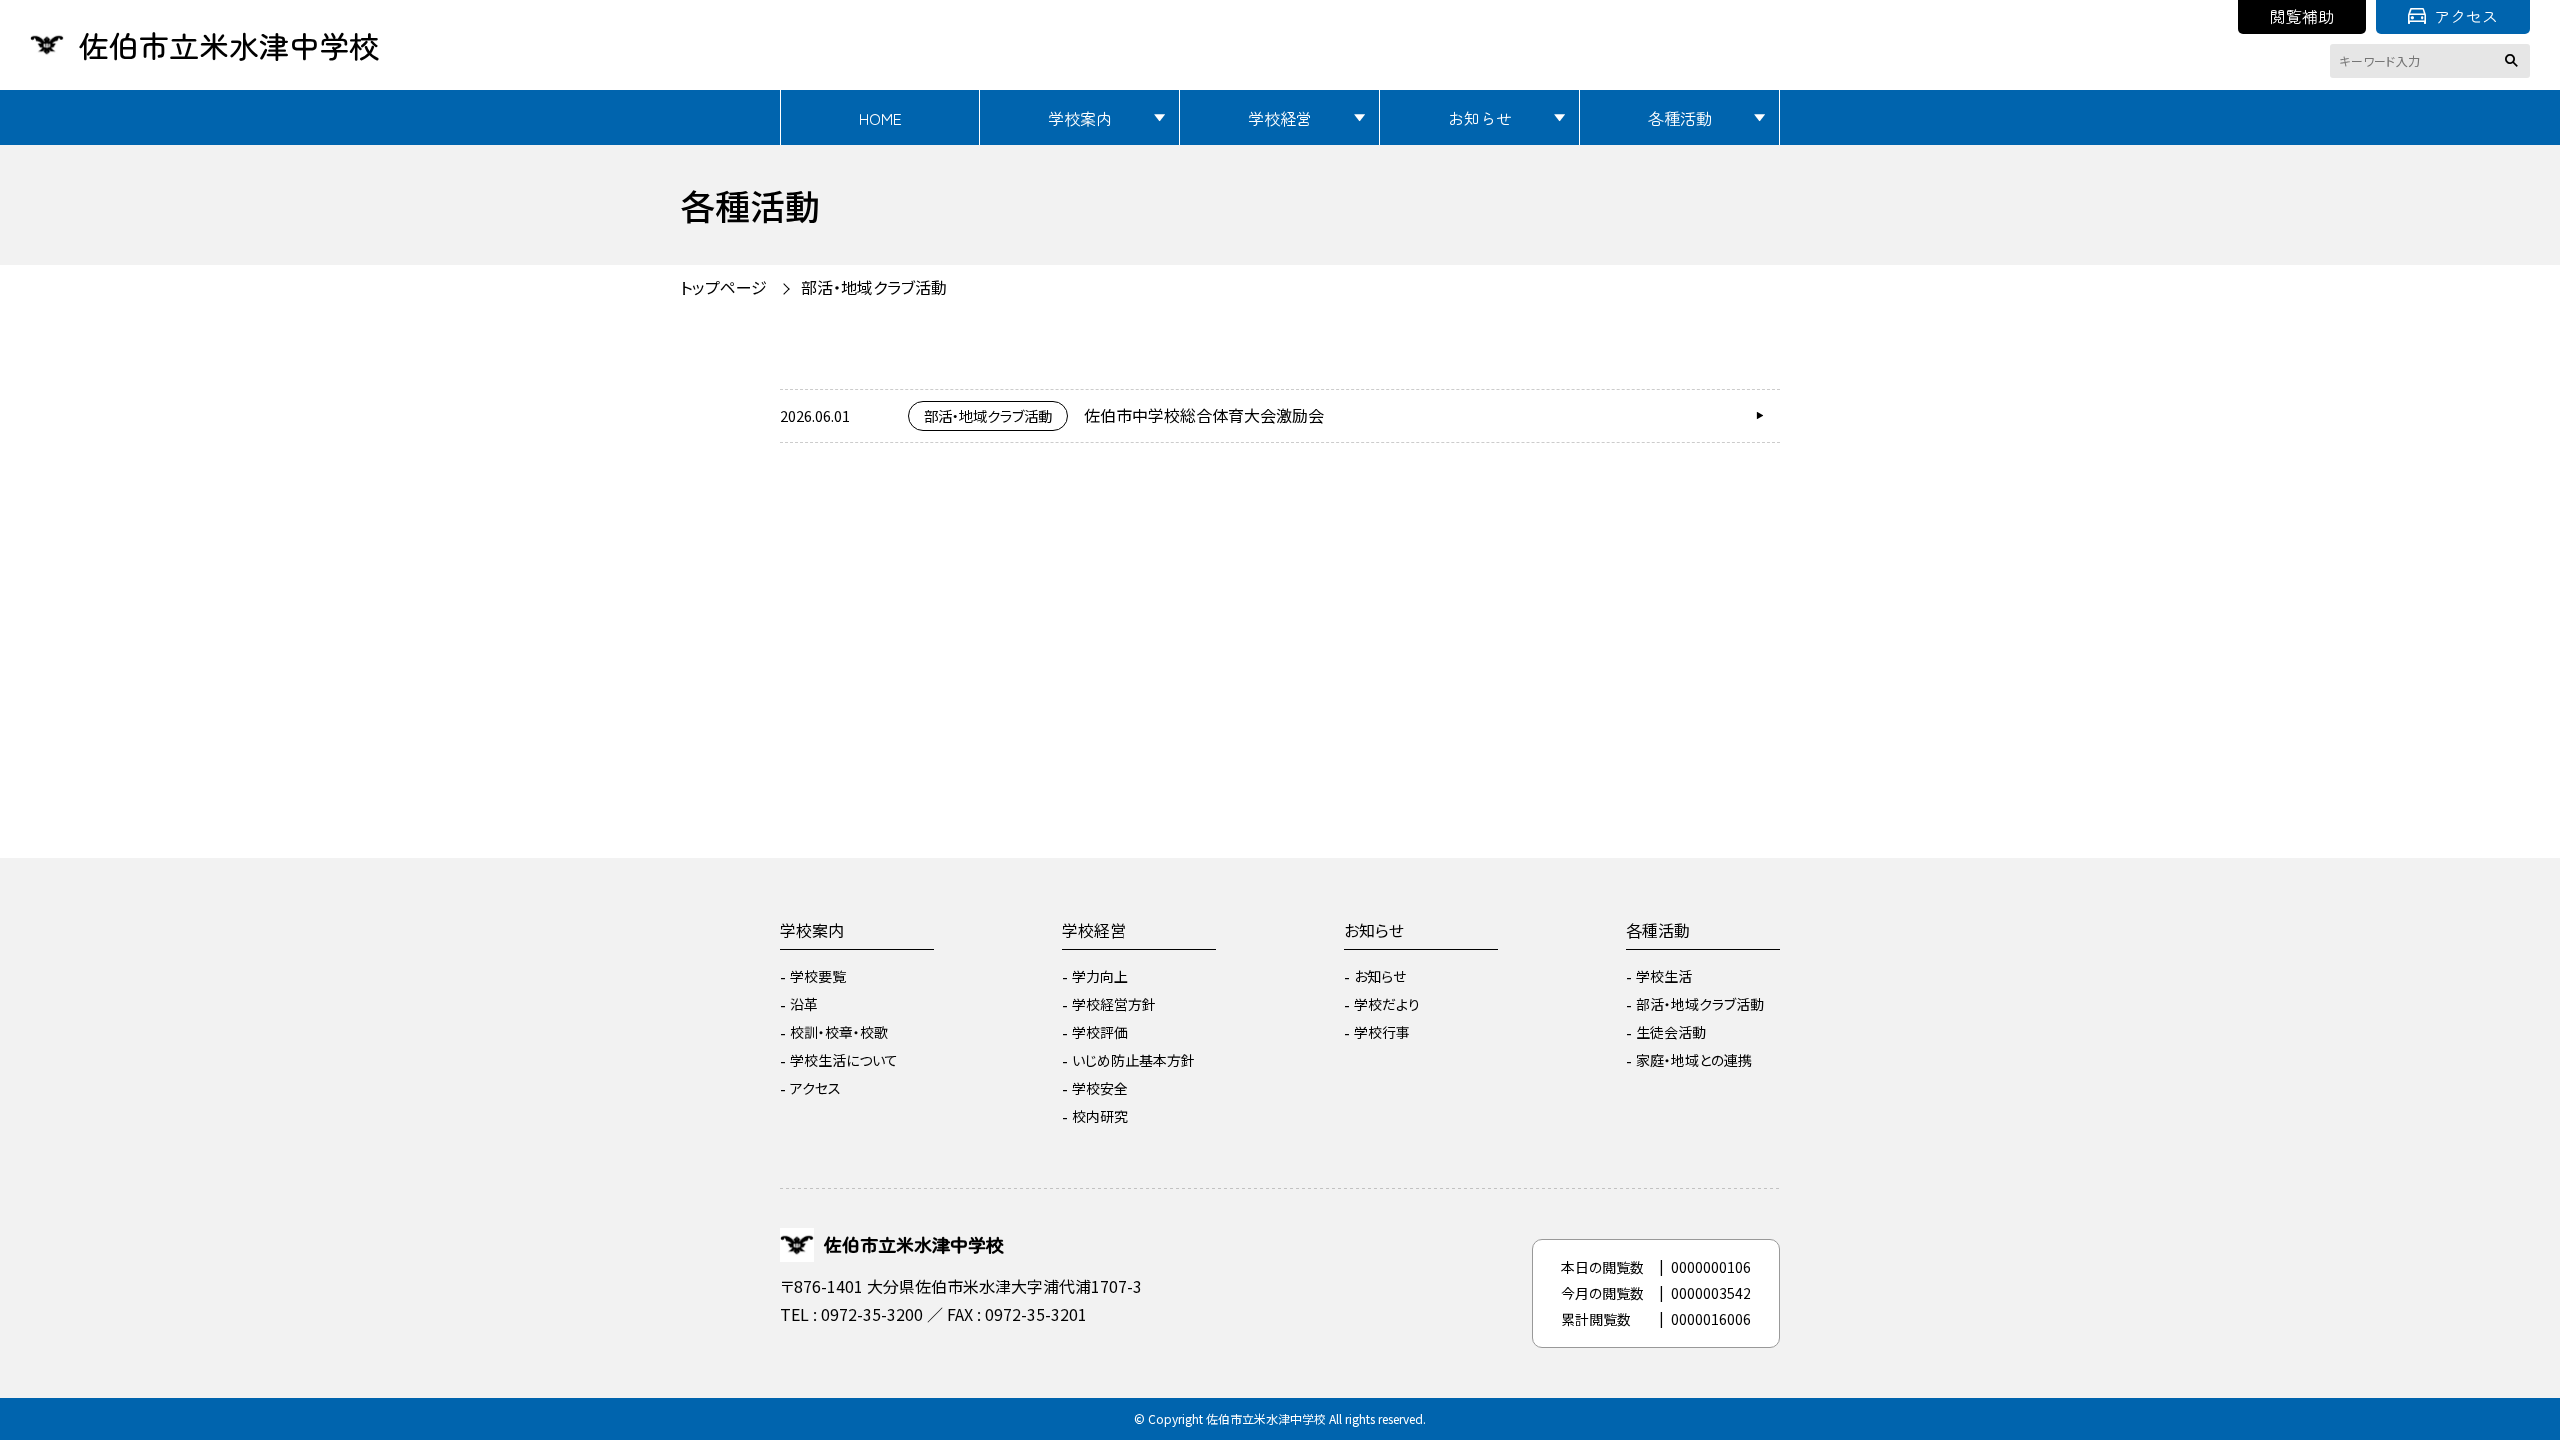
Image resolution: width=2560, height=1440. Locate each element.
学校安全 (1100, 1088)
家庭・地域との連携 (1694, 1060)
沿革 (804, 1004)
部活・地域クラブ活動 (1700, 1004)
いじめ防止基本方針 (1133, 1060)
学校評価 (1100, 1032)
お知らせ (1480, 118)
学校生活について (844, 1060)
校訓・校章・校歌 (839, 1032)
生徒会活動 (1671, 1032)
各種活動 (1680, 118)
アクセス (2466, 16)
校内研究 (1100, 1116)
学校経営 (1280, 118)
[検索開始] (2515, 61)
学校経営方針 (1114, 1004)
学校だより (1387, 1004)
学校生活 (1664, 976)
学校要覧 (818, 976)
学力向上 (1100, 976)
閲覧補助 (2302, 16)
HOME (880, 118)
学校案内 (1080, 118)
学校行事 (1382, 1032)
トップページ (723, 287)
